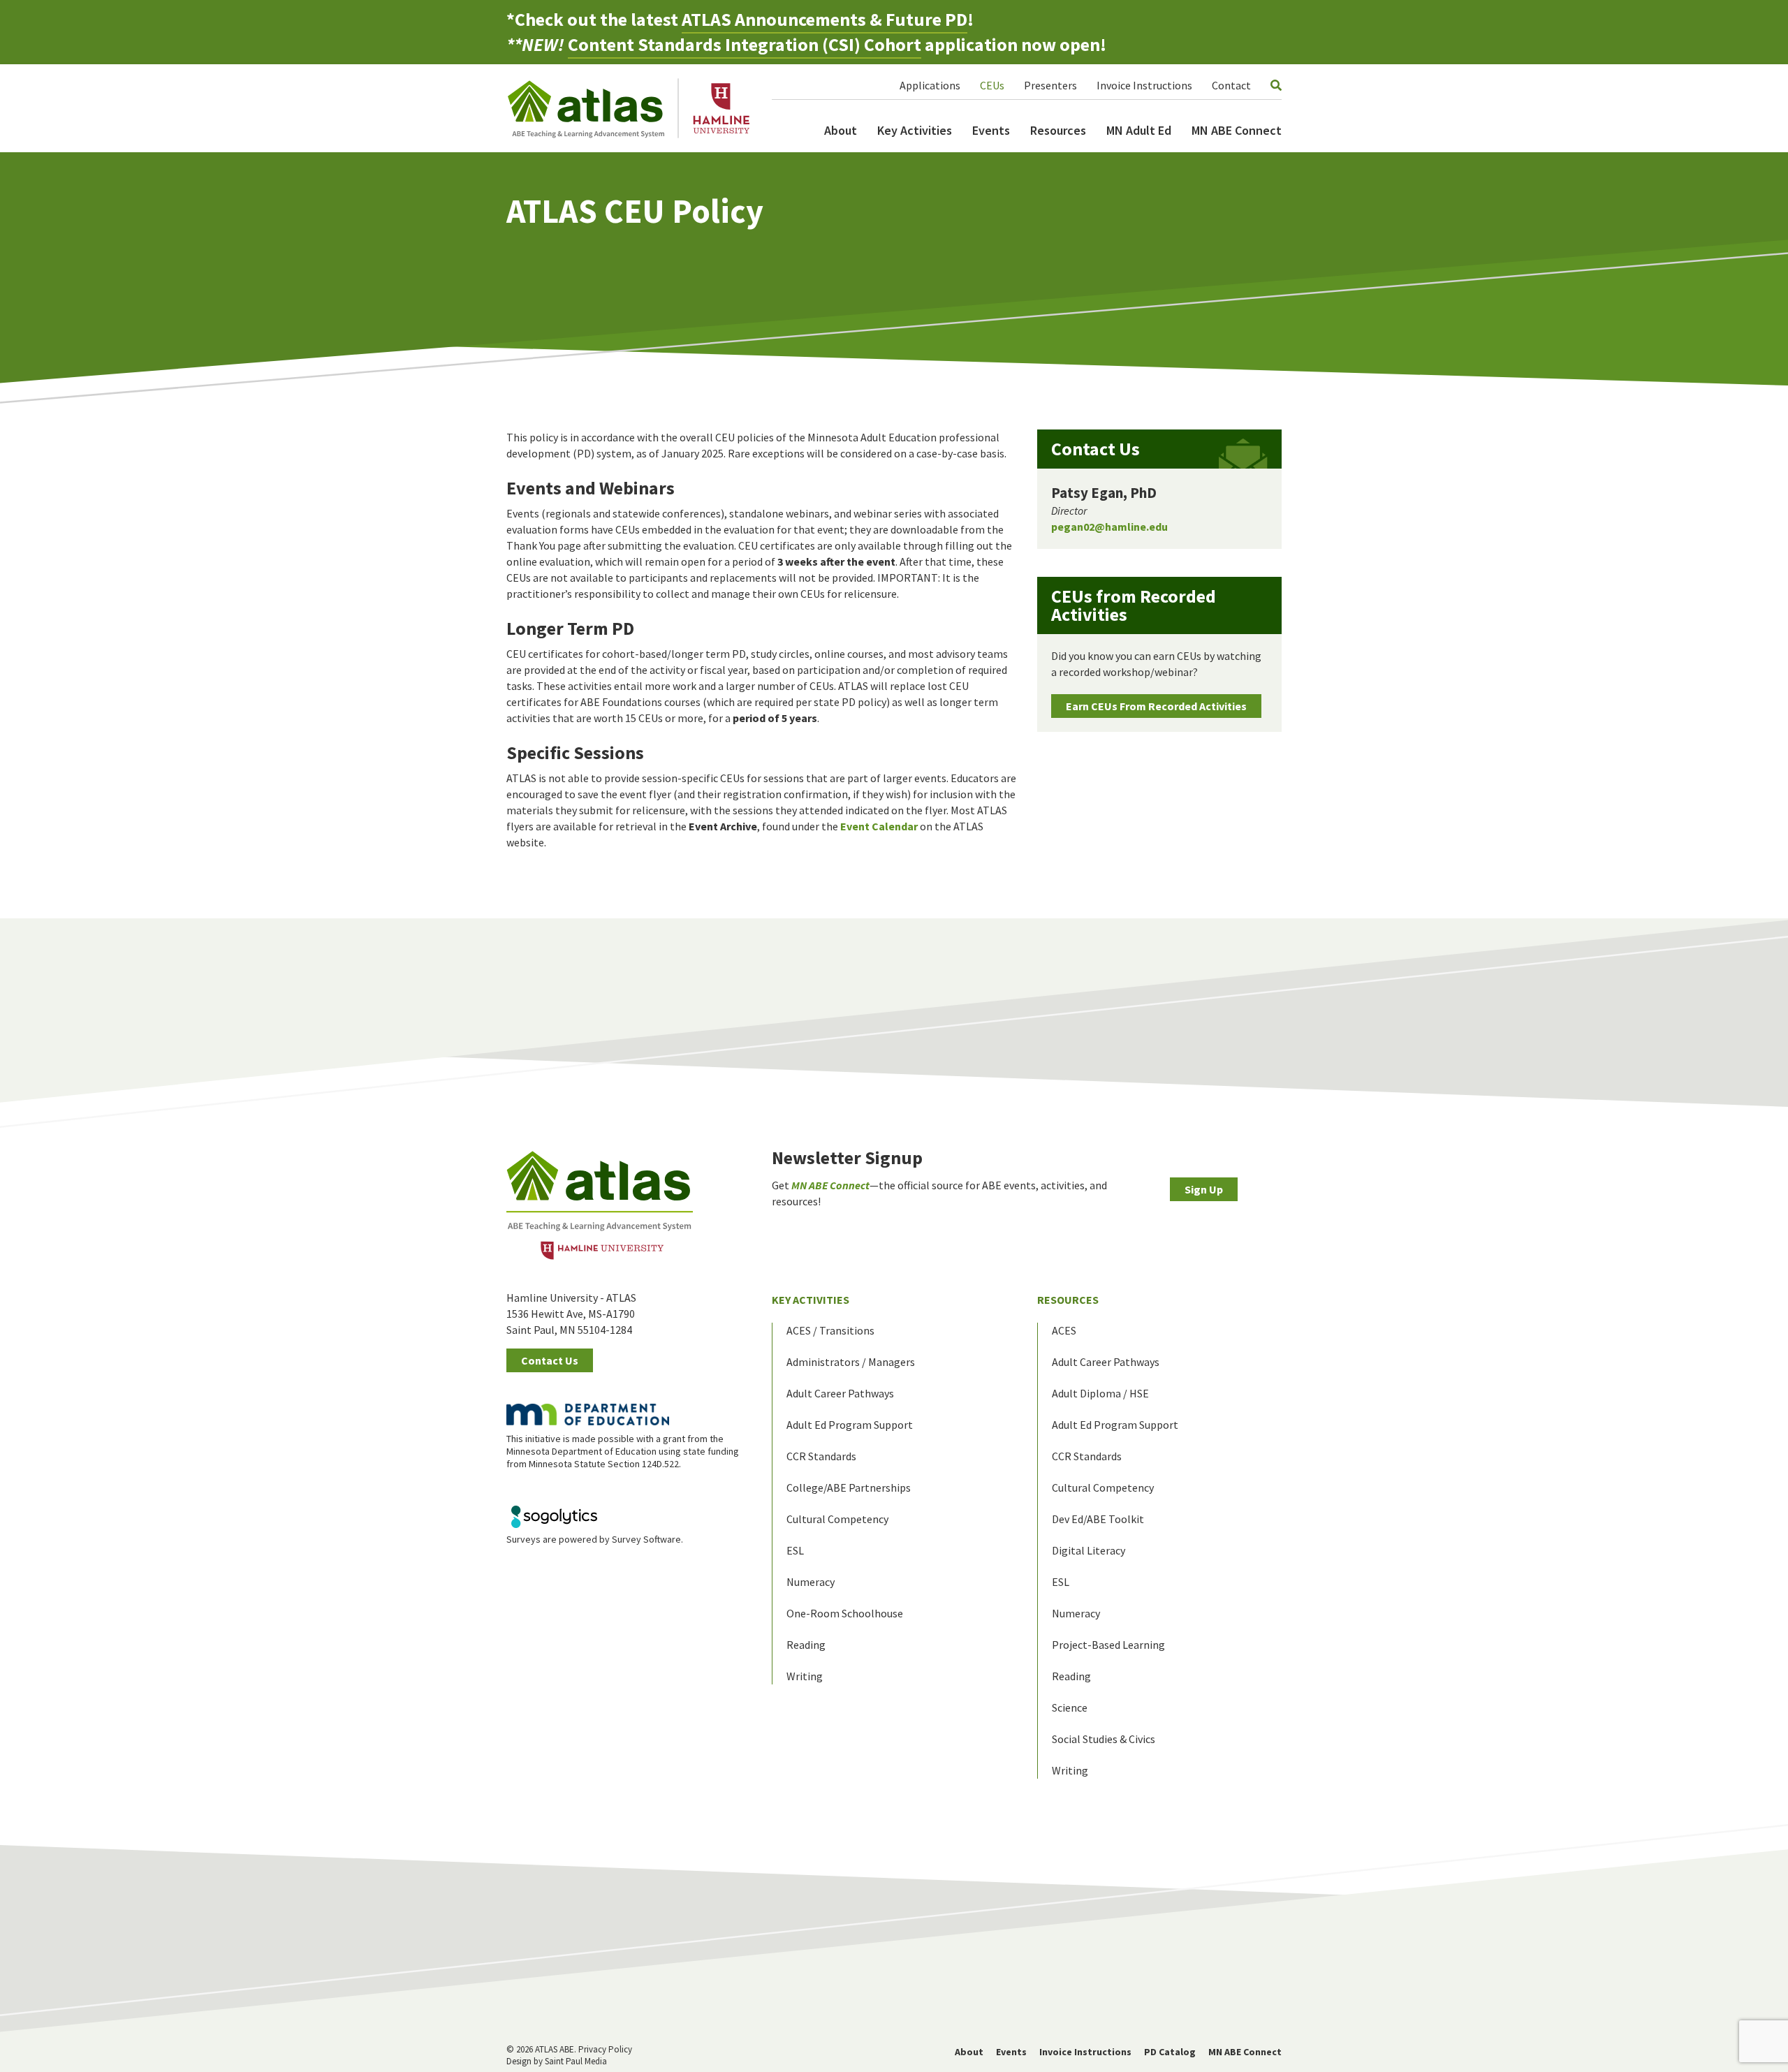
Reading (806, 1645)
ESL (795, 1550)
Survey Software (646, 1539)
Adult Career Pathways (840, 1393)
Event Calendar (879, 826)
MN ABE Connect (1237, 130)
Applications (930, 85)
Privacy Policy (605, 2049)
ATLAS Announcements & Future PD (825, 19)
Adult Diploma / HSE (1100, 1393)
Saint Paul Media (576, 2061)
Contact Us (550, 1360)
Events (991, 130)
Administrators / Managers (851, 1362)
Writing (805, 1676)
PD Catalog (1170, 2052)
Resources (1058, 130)
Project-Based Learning (1108, 1645)
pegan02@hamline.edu (1109, 527)
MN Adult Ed (1139, 130)
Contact (1231, 85)
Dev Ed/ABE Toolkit (1098, 1519)
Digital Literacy (1089, 1550)
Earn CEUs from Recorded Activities (1156, 706)
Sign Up (1204, 1189)
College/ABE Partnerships (849, 1487)
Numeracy (811, 1582)
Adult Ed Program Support (850, 1425)
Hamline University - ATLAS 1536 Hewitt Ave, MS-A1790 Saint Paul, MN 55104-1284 (571, 1314)
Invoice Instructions (1144, 85)
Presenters (1050, 85)
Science (1070, 1707)
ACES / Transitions (830, 1330)
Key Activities (915, 130)
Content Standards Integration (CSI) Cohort (745, 44)
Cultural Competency (837, 1519)
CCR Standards (821, 1456)
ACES (1064, 1330)
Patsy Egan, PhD (1104, 493)
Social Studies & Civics (1104, 1739)
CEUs (992, 85)
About (841, 130)
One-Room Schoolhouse (845, 1613)
